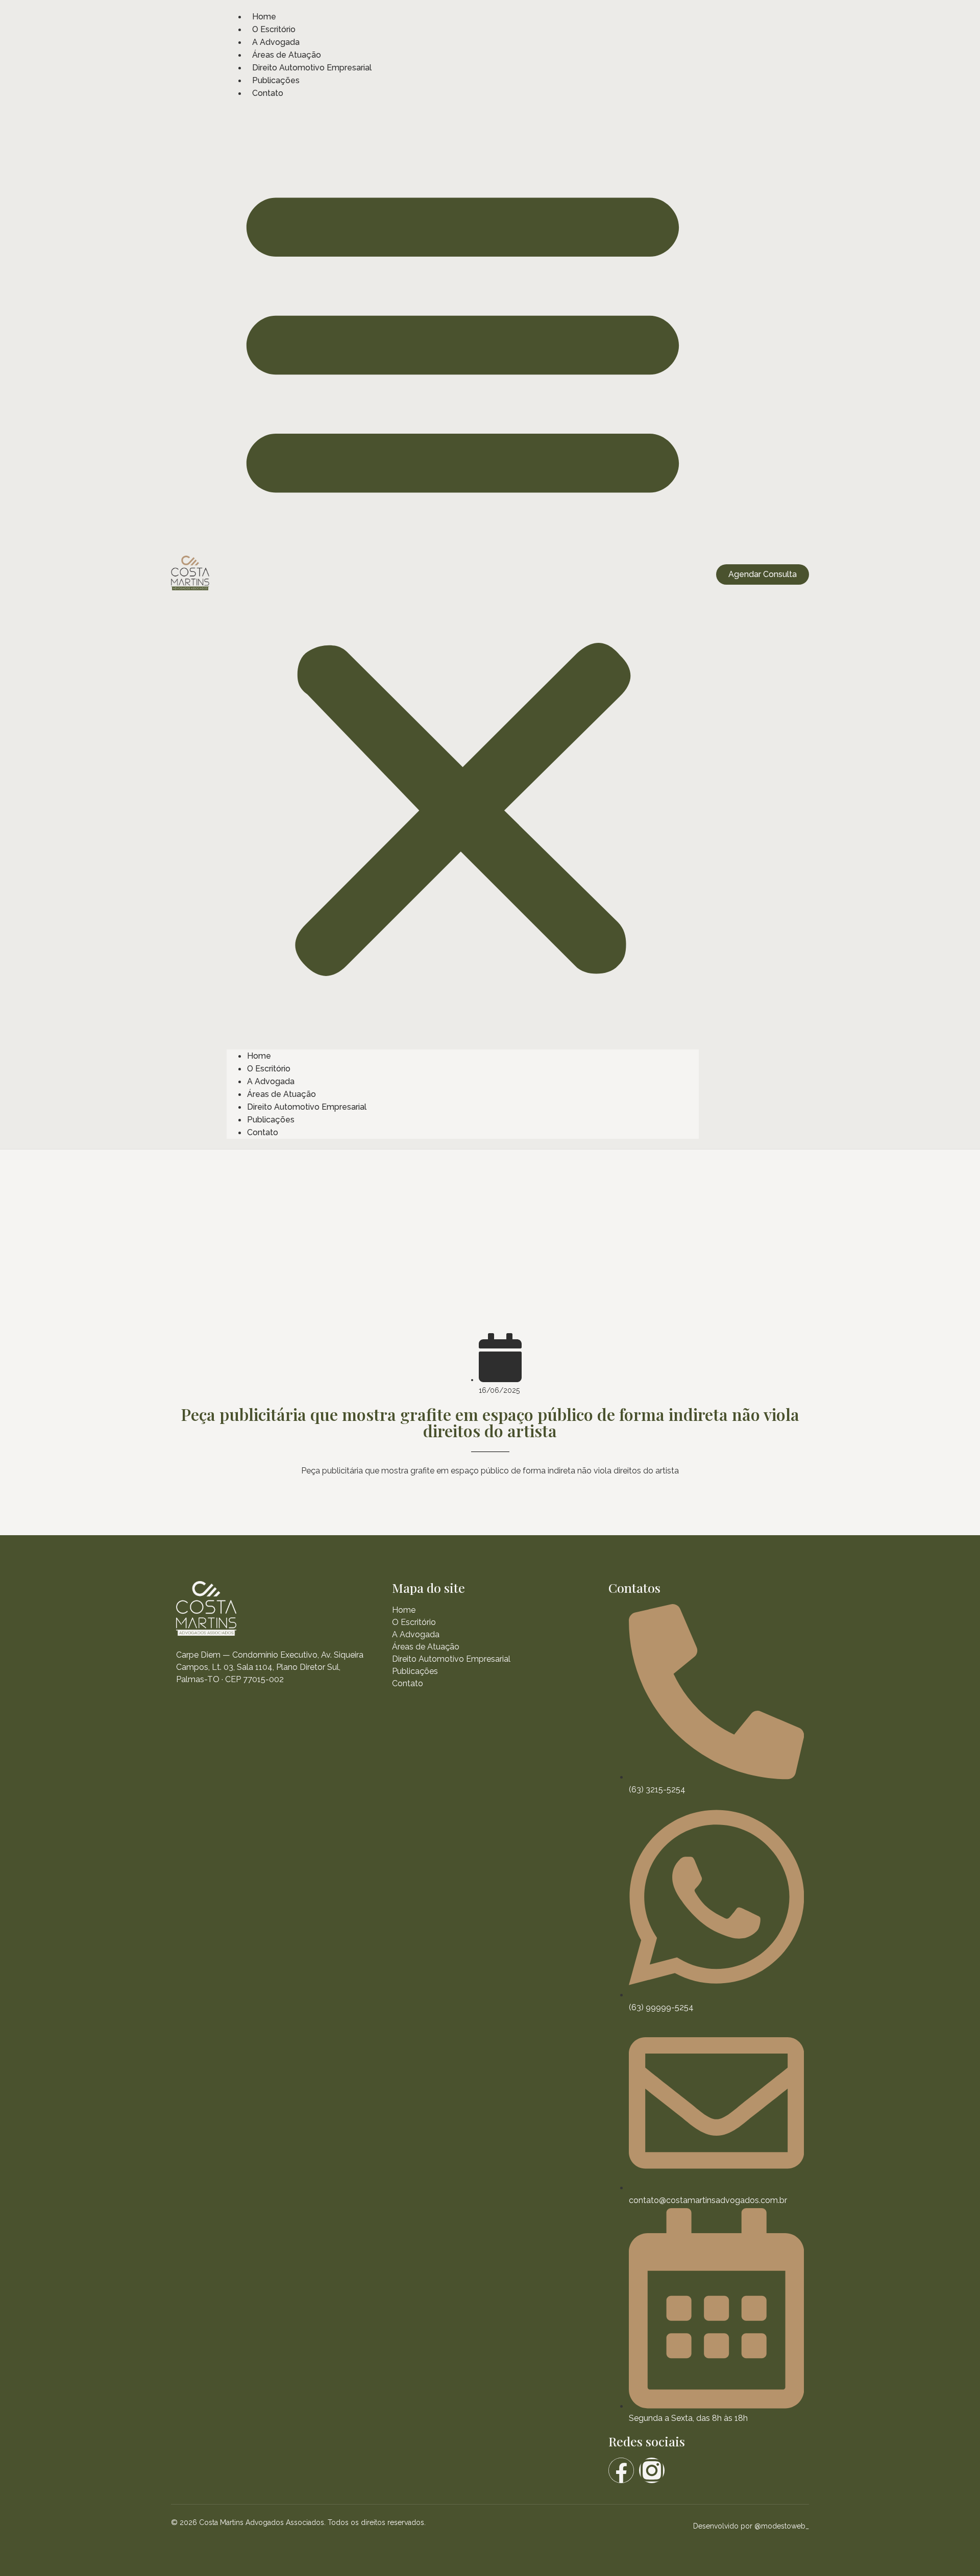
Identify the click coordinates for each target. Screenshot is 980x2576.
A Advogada (276, 42)
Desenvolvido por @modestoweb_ (751, 2526)
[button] (463, 574)
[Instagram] (652, 2470)
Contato (268, 93)
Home (264, 17)
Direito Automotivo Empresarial (312, 68)
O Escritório (274, 29)
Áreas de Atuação (287, 55)
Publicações (276, 80)
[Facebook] (621, 2470)
